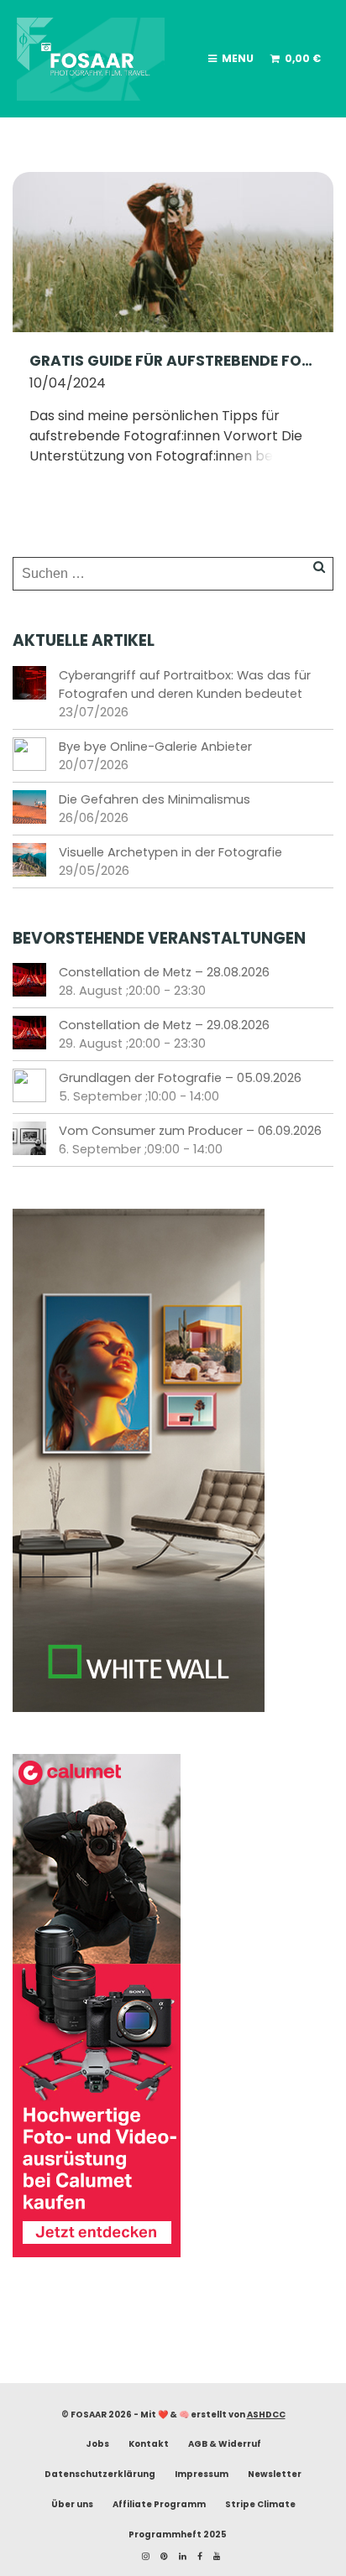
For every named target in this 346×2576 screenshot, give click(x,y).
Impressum (202, 2474)
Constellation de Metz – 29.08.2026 (164, 1025)
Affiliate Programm (159, 2504)
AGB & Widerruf (225, 2444)
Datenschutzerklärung (100, 2474)
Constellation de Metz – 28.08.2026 (164, 972)
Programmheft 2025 (178, 2534)
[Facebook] (196, 2556)
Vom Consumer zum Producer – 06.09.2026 (190, 1131)
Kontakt (149, 2444)
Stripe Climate (260, 2504)
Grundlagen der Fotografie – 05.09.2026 (180, 1078)
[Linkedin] (178, 2556)
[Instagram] (142, 2556)
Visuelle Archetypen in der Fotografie (170, 852)
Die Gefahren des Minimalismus (155, 799)
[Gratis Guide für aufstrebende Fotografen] (173, 251)
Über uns (72, 2504)
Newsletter (275, 2474)
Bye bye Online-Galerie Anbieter (155, 747)
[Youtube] (213, 2556)
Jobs (97, 2444)
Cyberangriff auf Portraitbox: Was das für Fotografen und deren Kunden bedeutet (185, 684)
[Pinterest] (160, 2556)
